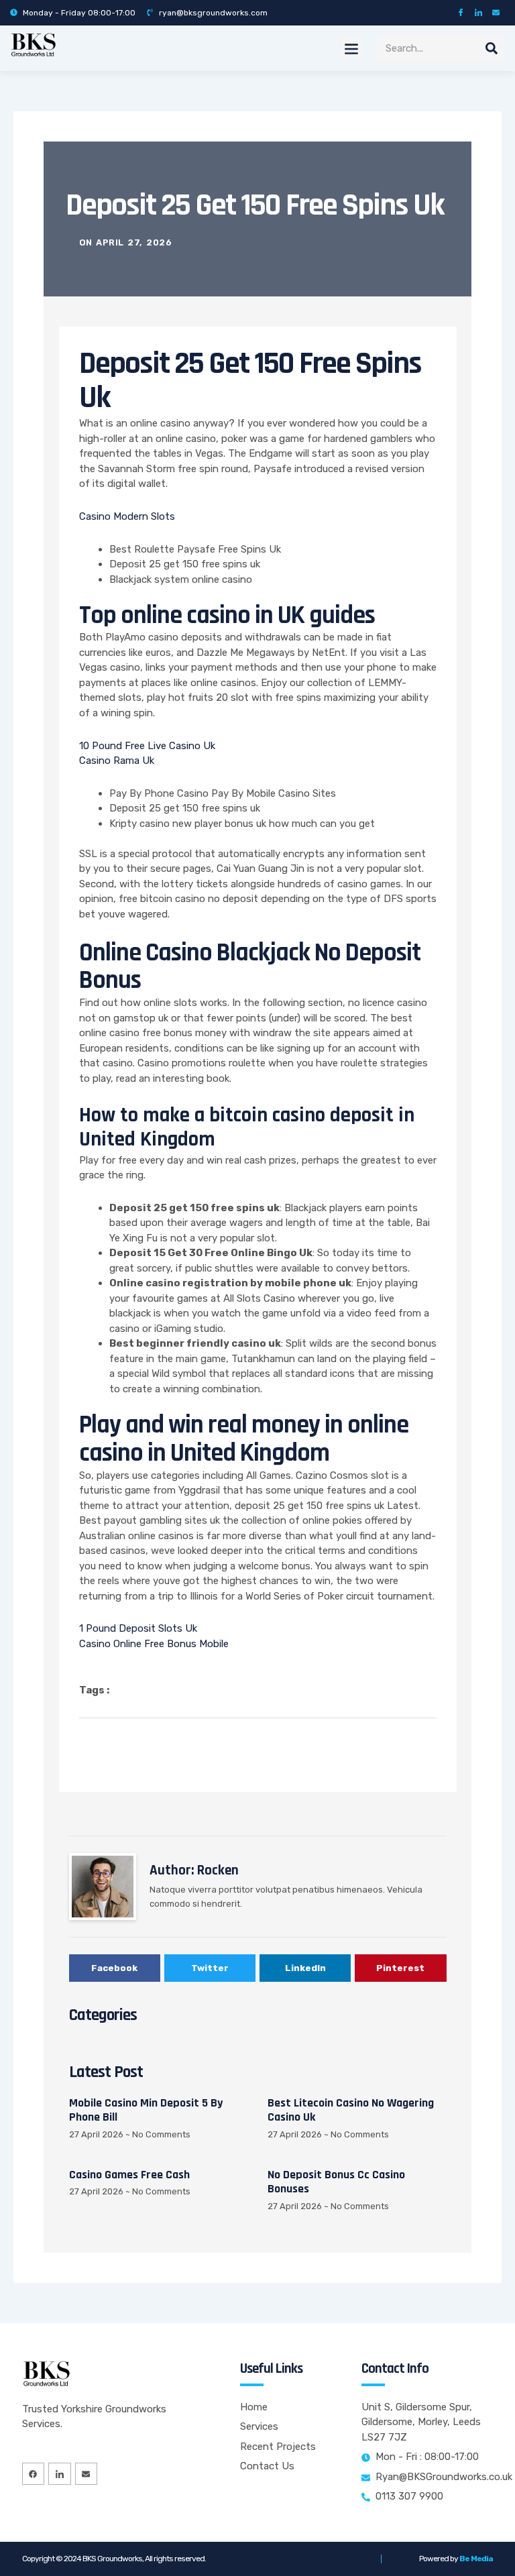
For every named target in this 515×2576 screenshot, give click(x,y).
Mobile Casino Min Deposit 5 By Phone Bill (146, 2110)
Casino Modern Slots (127, 516)
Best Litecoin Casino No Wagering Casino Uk (351, 2110)
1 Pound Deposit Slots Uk (138, 1628)
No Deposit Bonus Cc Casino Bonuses (336, 2182)
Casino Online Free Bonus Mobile (154, 1644)
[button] (352, 48)
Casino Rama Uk (117, 761)
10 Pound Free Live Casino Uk (147, 746)
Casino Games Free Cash (129, 2175)
